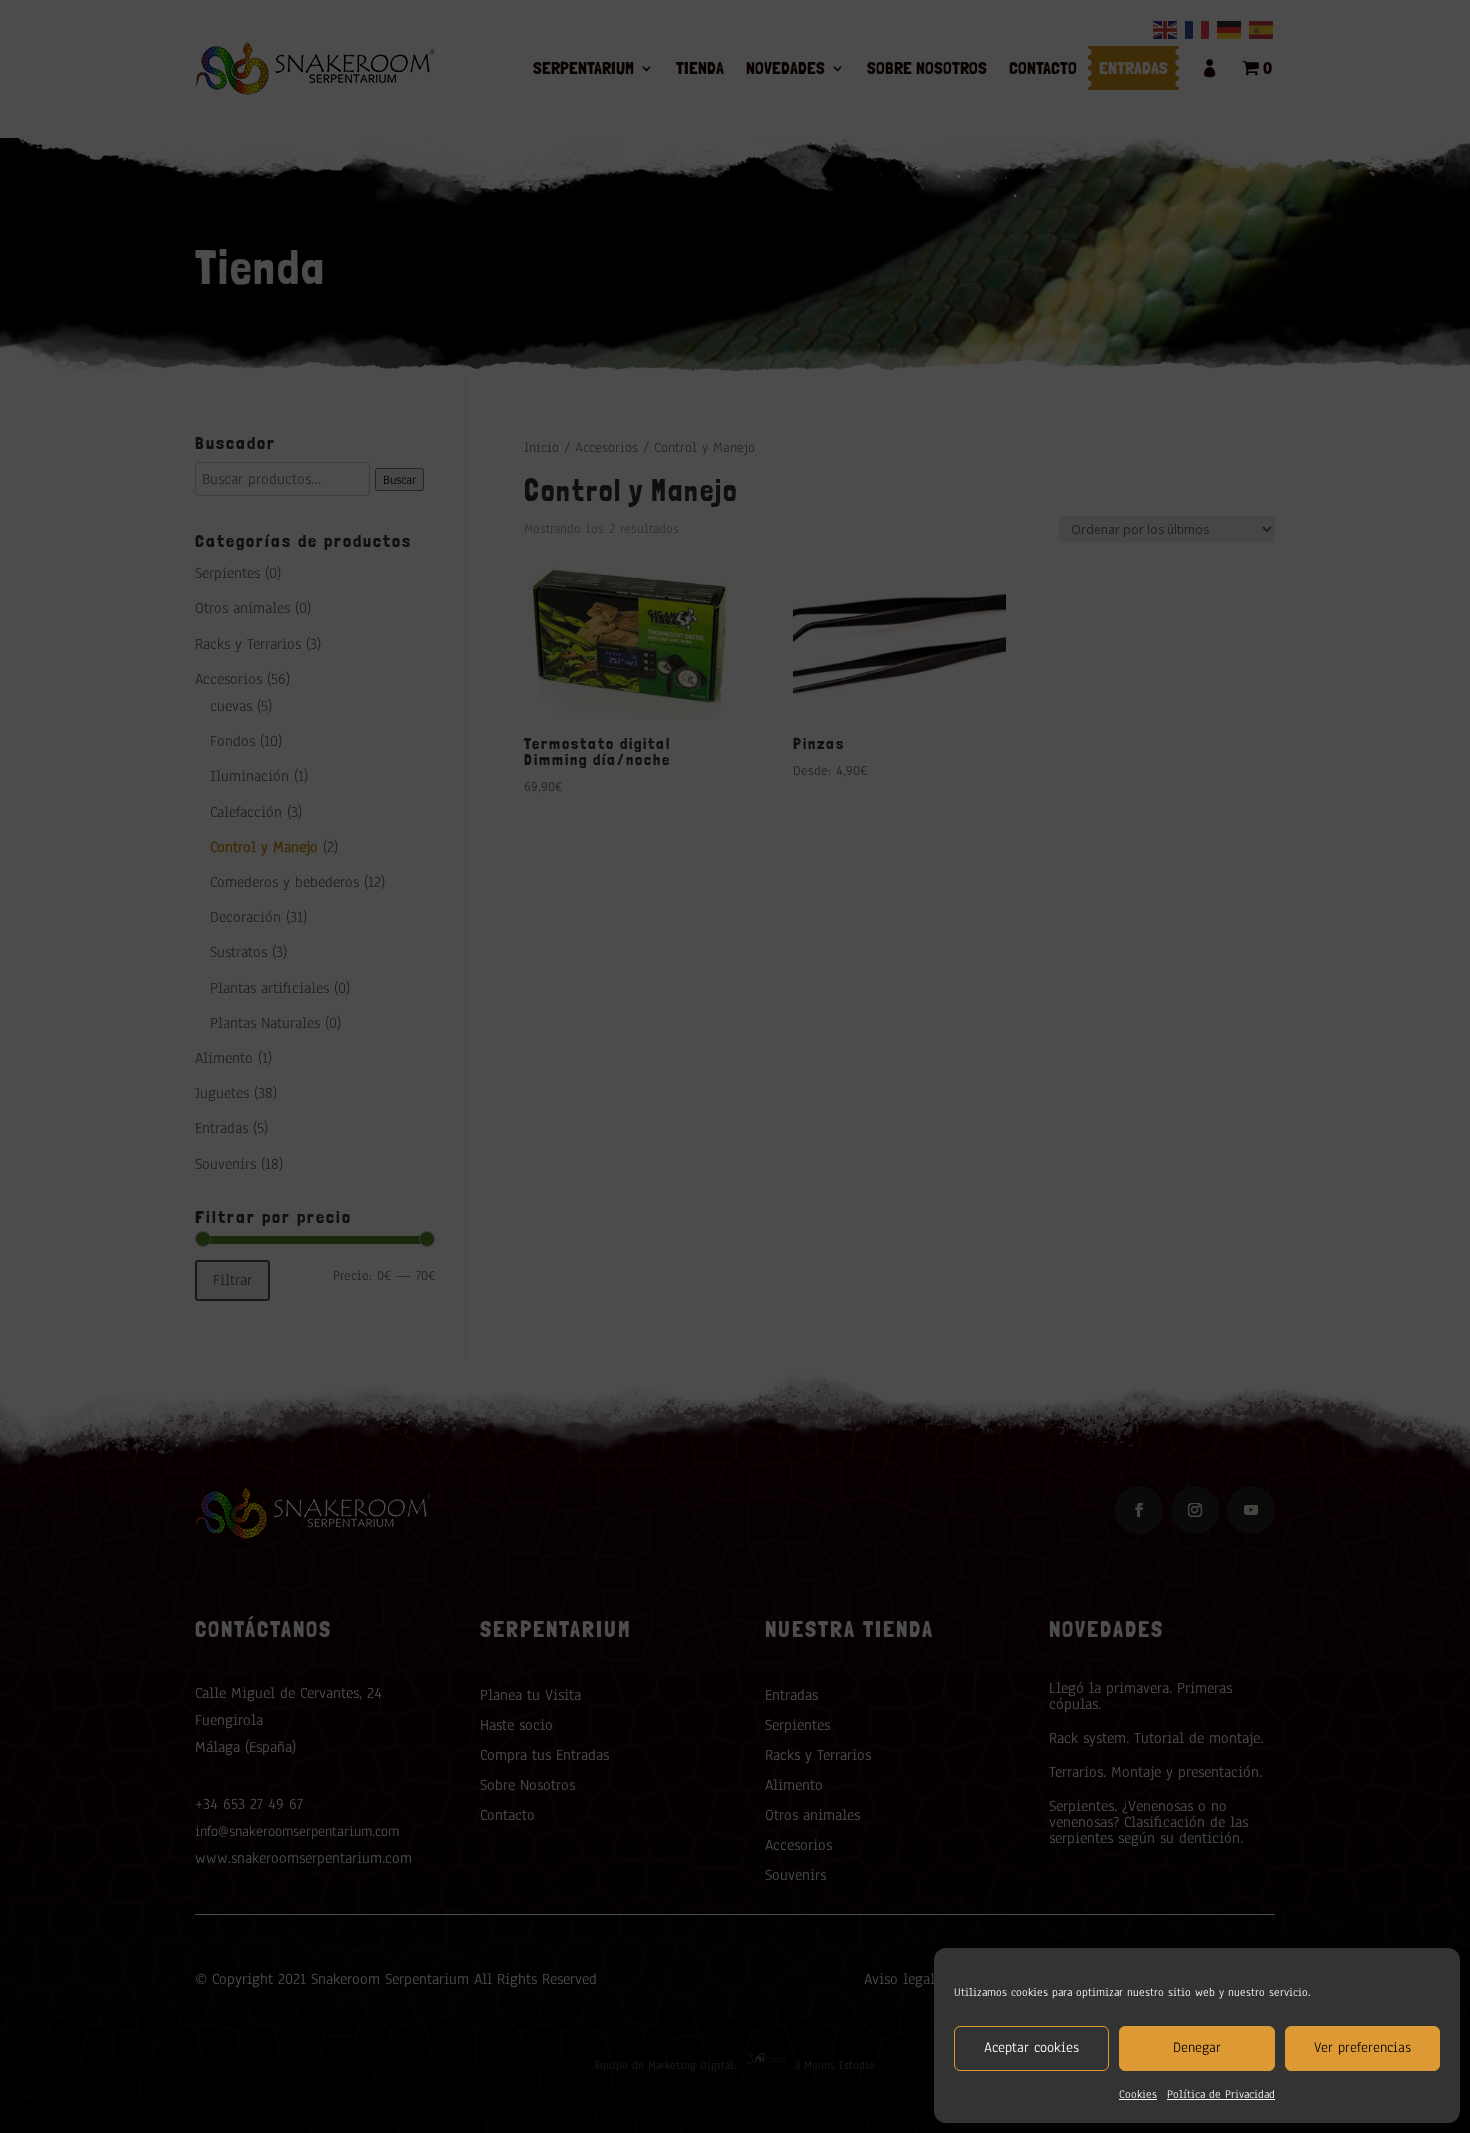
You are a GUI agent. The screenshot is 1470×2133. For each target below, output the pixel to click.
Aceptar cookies (1031, 2047)
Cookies (1138, 2094)
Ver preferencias (1362, 2047)
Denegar (1197, 2047)
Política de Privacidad (1221, 2094)
